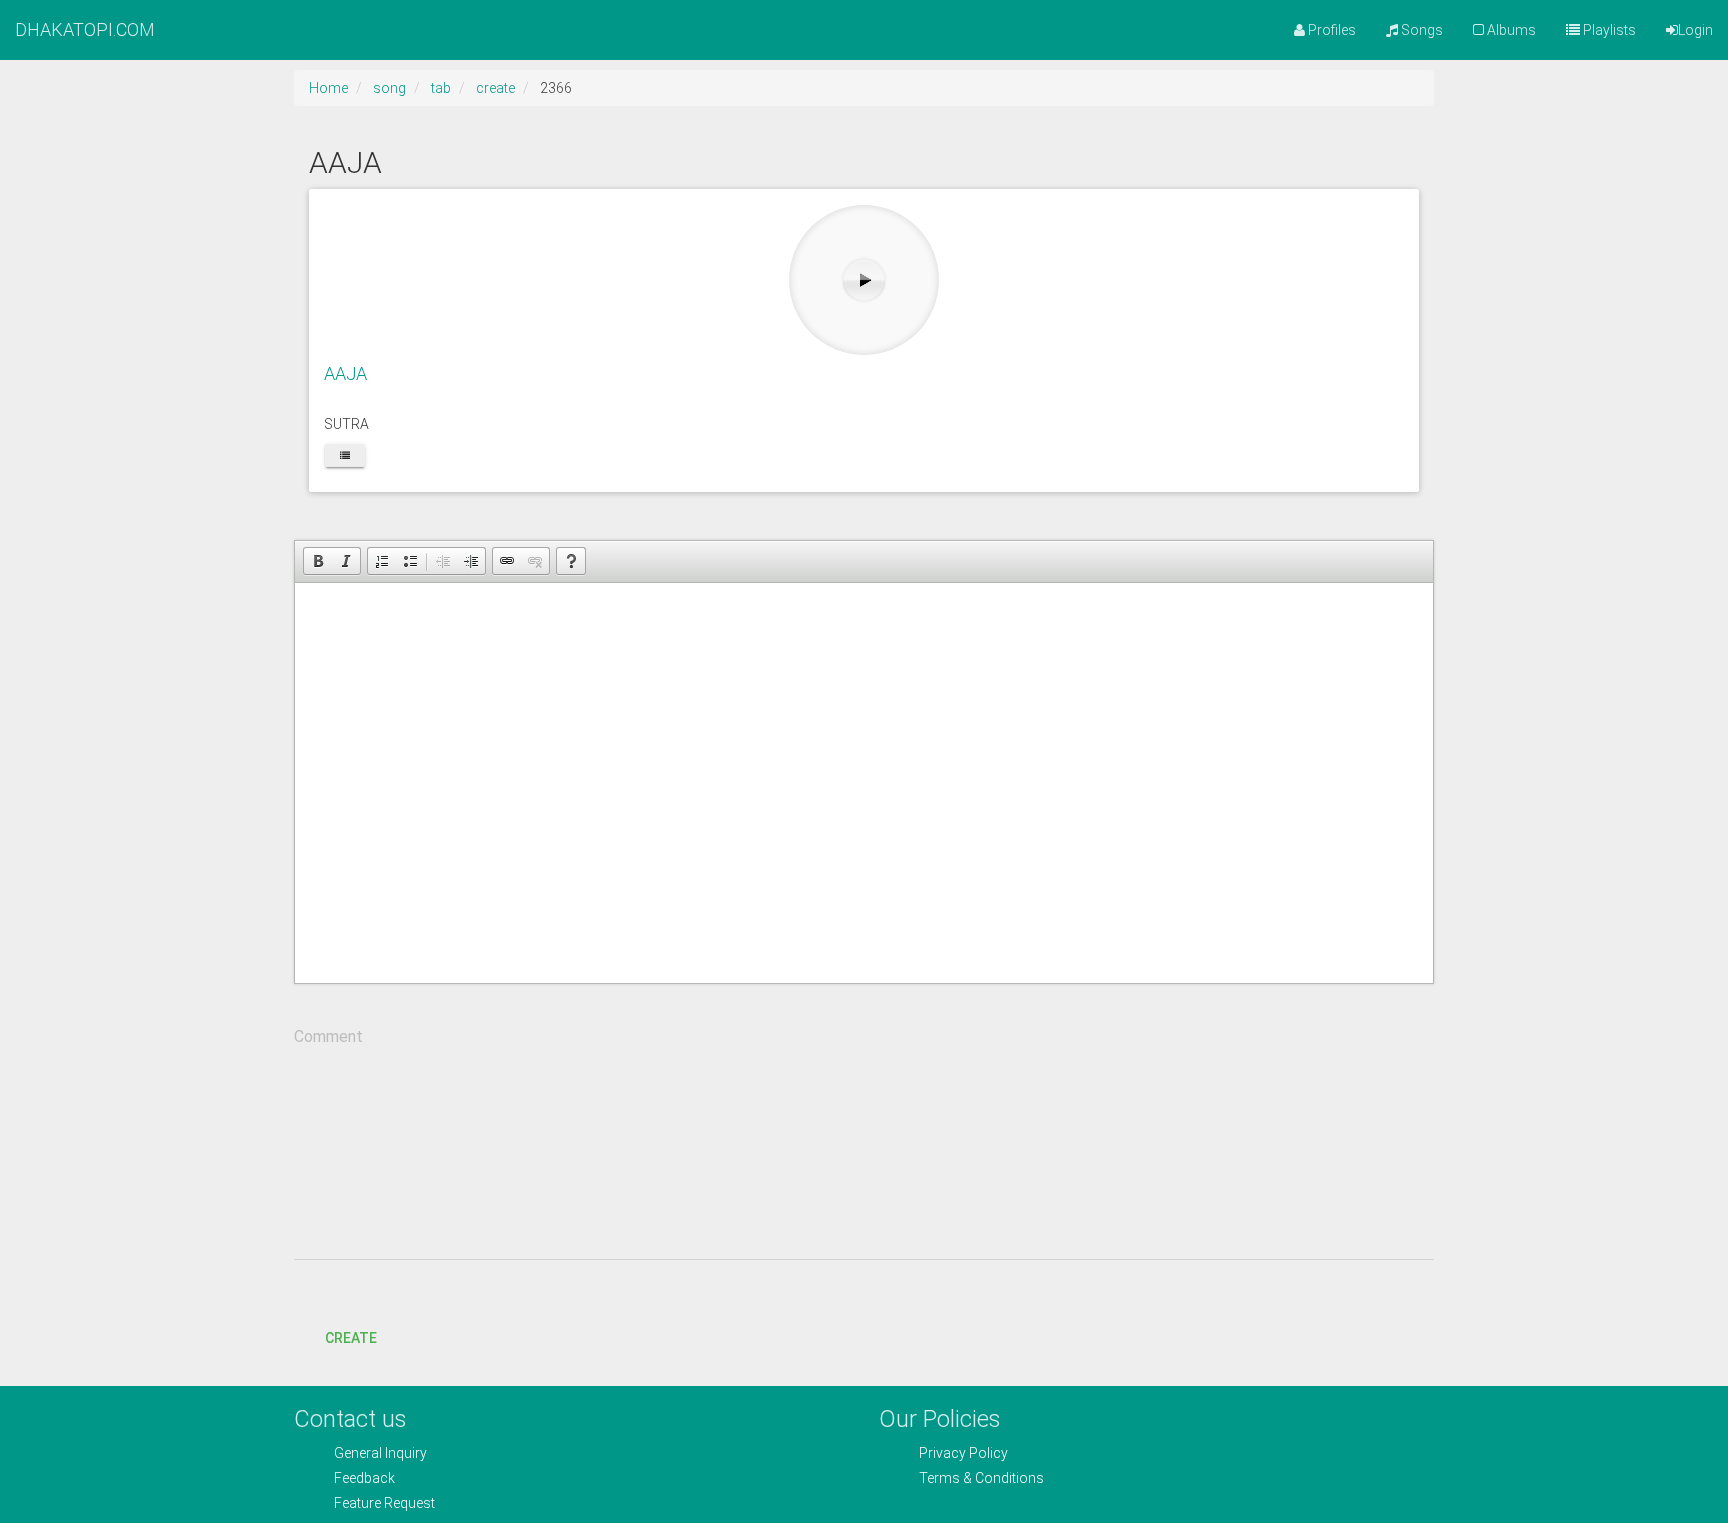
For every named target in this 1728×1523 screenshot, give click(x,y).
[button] (318, 561)
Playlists (1608, 30)
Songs (1420, 30)
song (389, 88)
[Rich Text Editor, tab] (864, 783)
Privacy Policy (963, 1453)
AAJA (345, 373)
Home (328, 88)
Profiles (1330, 30)
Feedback (364, 1478)
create (495, 88)
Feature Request (384, 1503)
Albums (1510, 30)
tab (441, 88)
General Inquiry (380, 1453)
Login (1695, 30)
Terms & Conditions (981, 1478)
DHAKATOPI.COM (85, 29)
